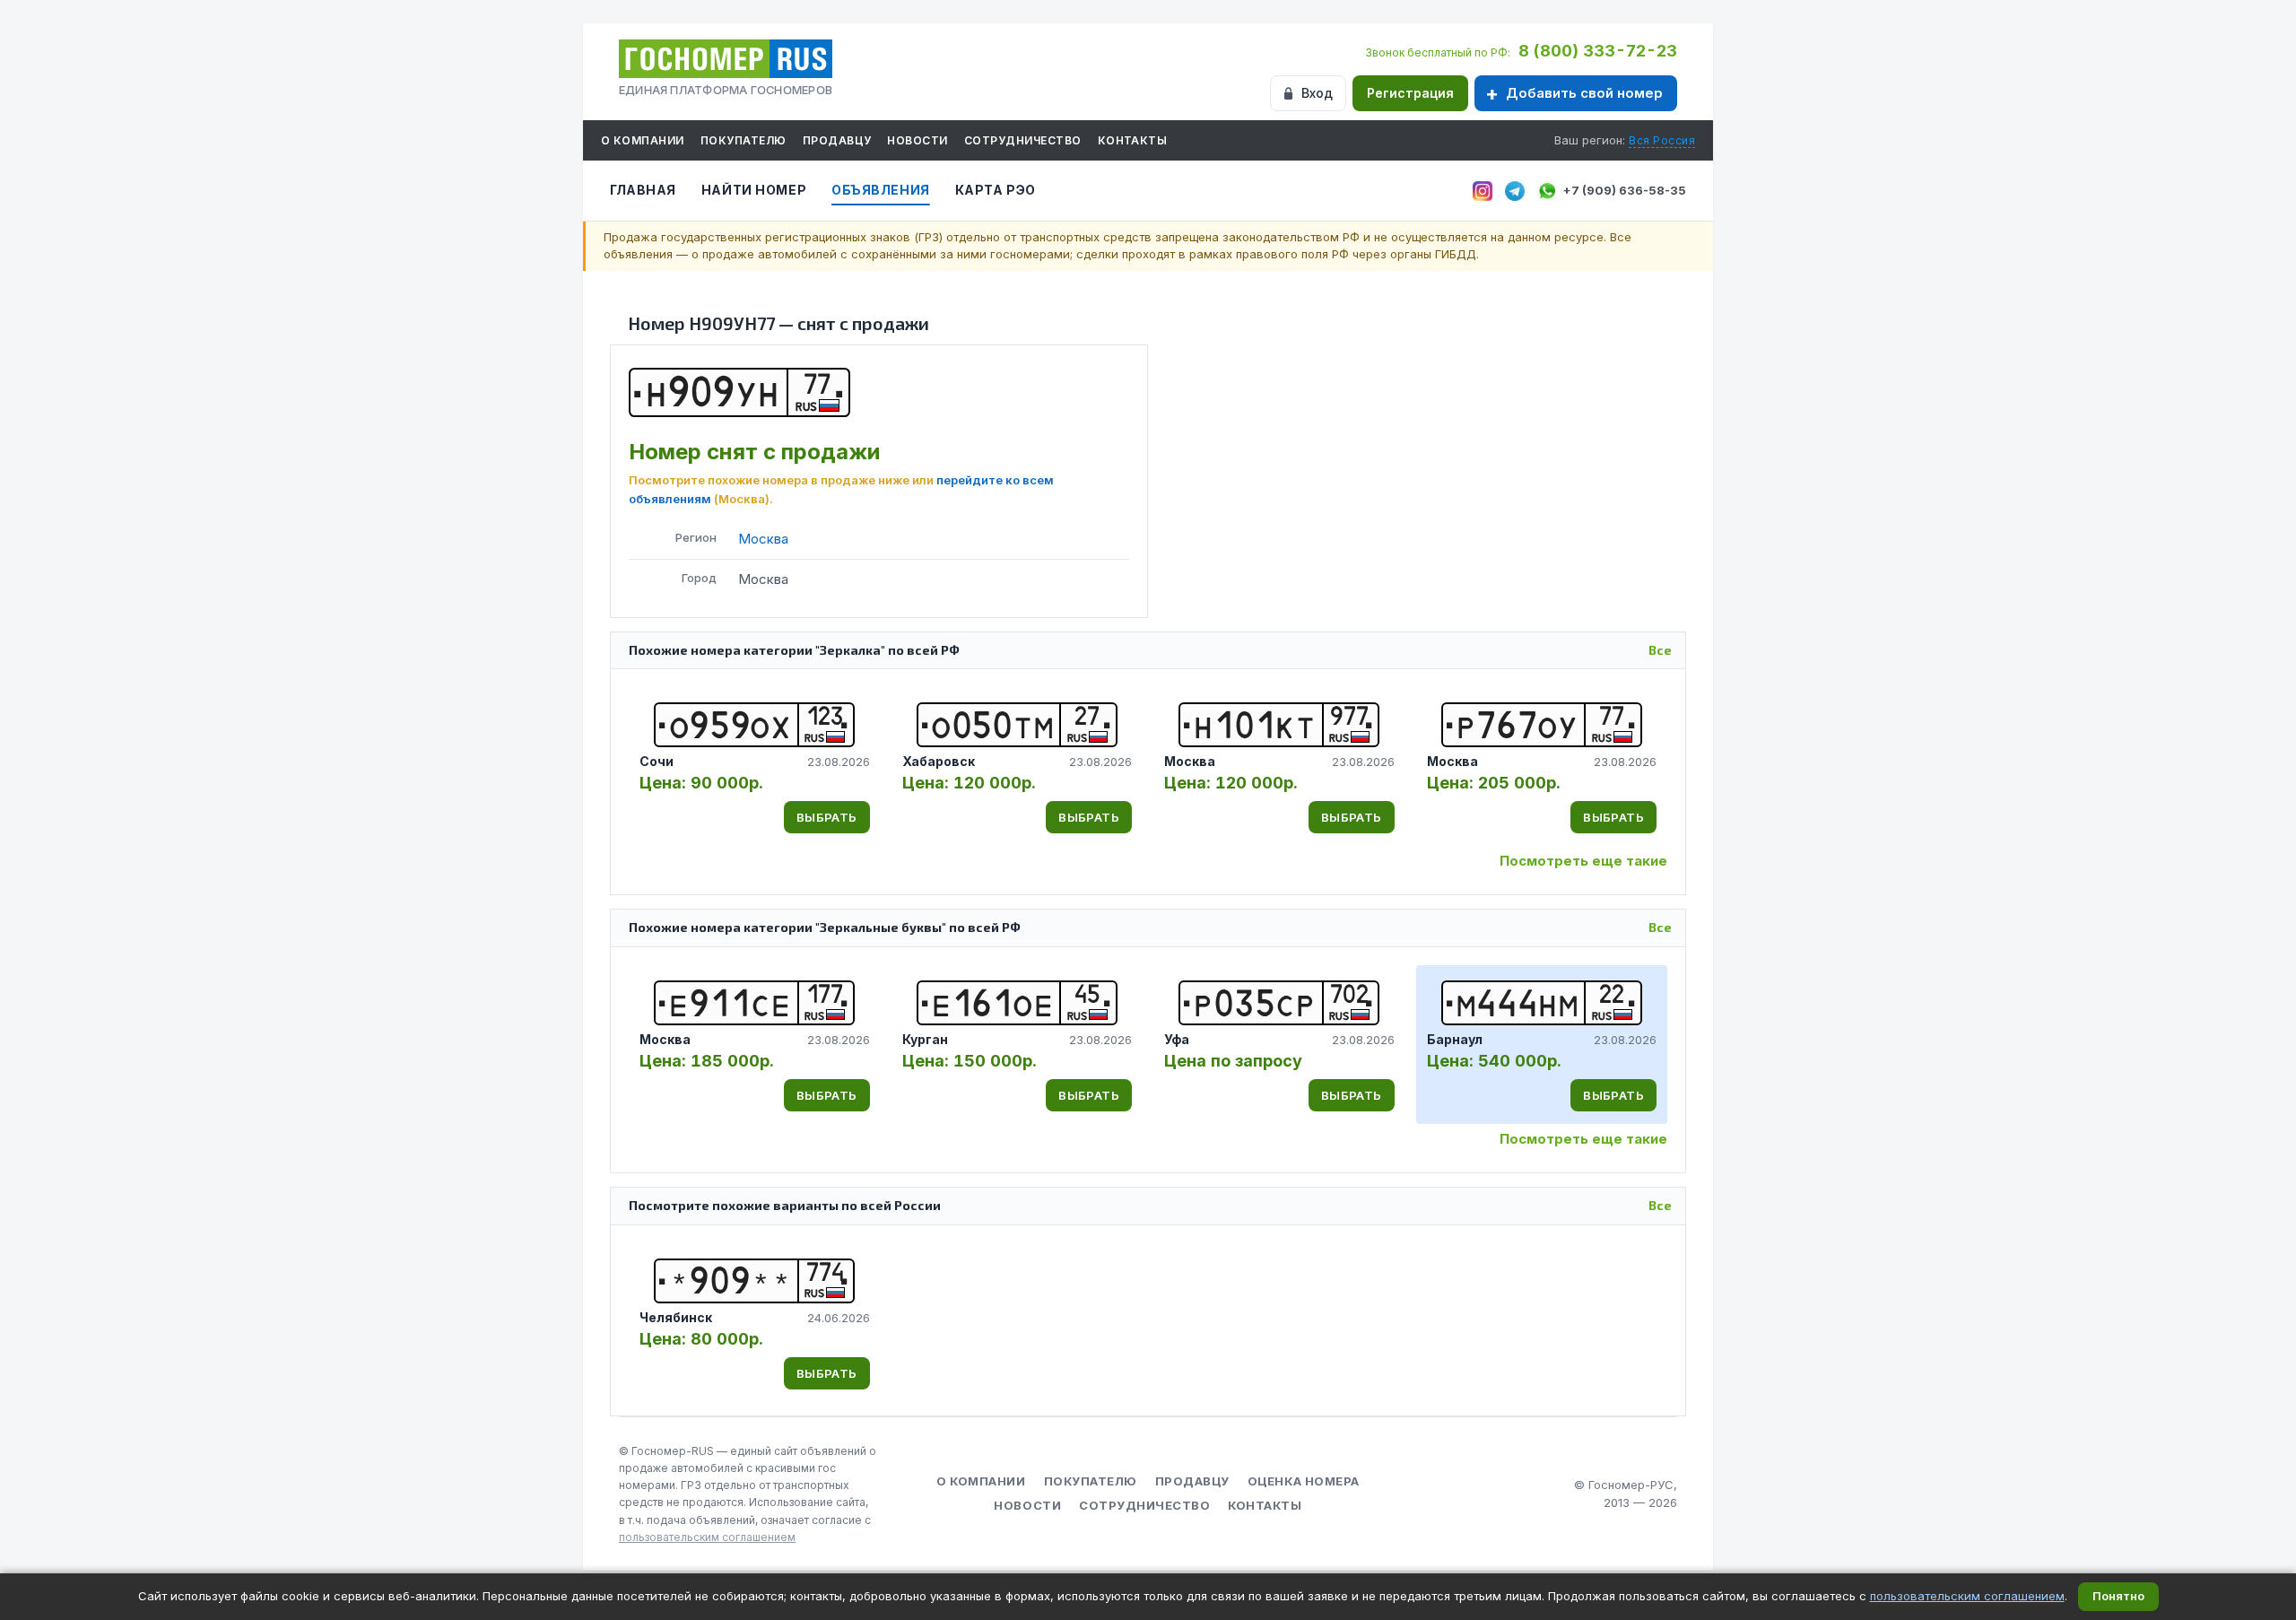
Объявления (881, 190)
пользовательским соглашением (707, 1537)
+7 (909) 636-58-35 (1624, 190)
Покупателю (744, 140)
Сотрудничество (1023, 140)
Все (1660, 650)
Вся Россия (1662, 140)
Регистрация (1410, 93)
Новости (917, 140)
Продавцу (837, 140)
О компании (643, 140)
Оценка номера (1304, 1481)
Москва (763, 539)
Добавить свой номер (1584, 93)
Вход (1317, 93)
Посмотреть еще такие (1583, 861)
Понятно (2118, 1596)
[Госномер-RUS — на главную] (726, 59)
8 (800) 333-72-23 (1598, 51)
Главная (643, 190)
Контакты (1133, 140)
